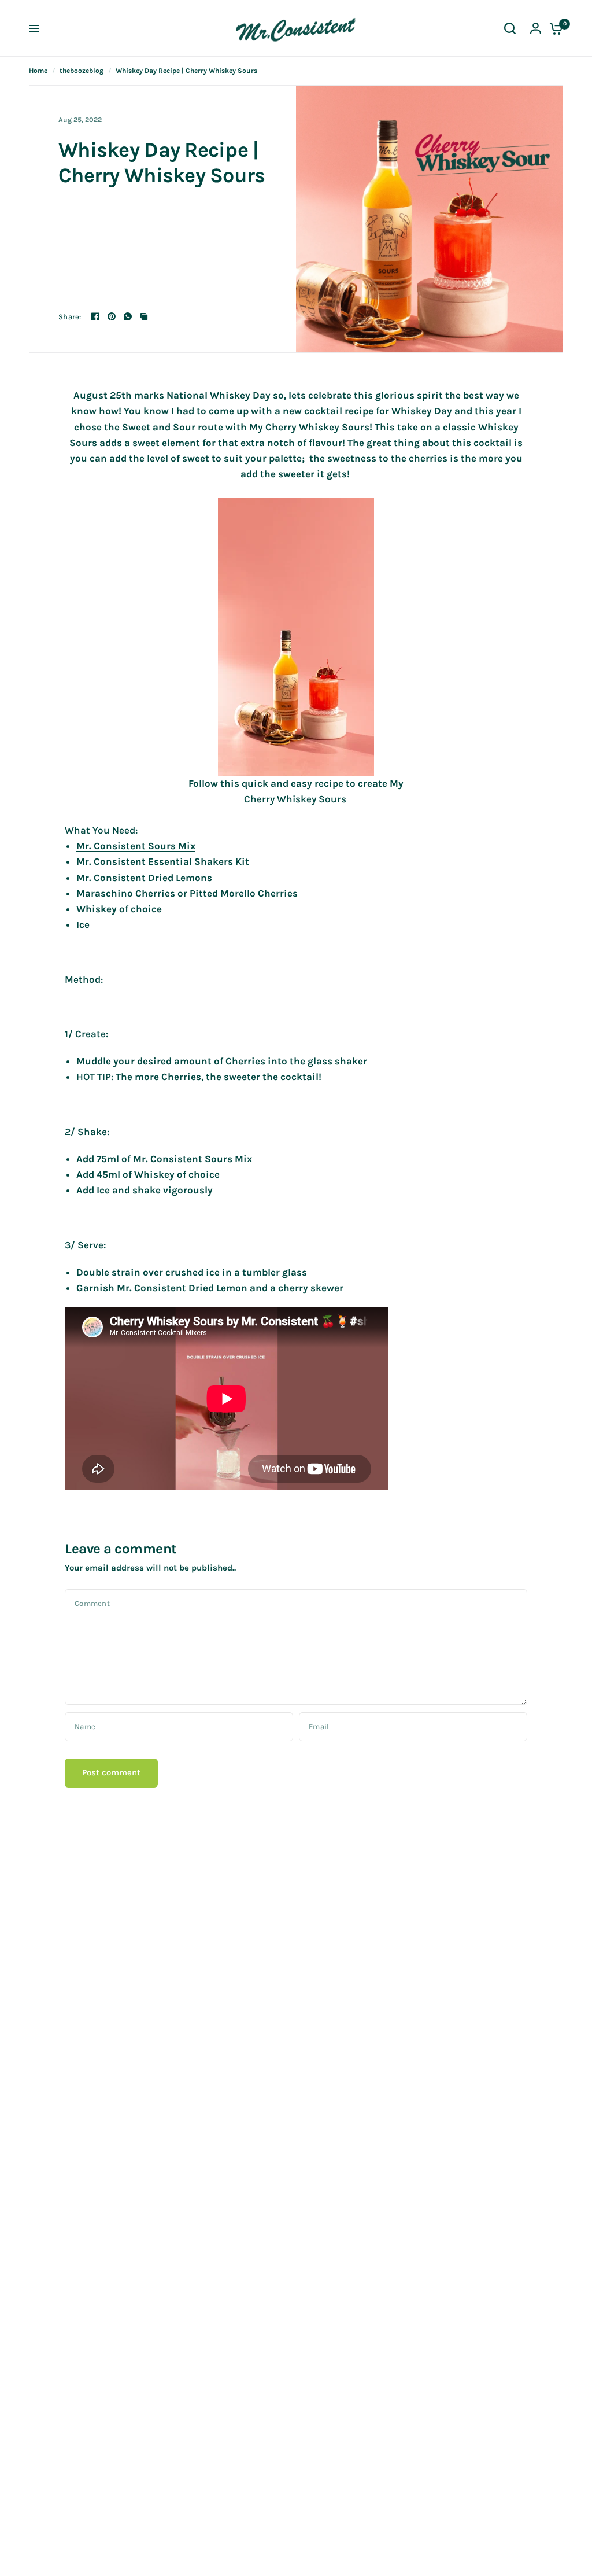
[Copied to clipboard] (144, 316)
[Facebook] (95, 316)
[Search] (510, 28)
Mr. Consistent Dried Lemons (144, 878)
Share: (70, 317)
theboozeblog (82, 71)
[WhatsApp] (128, 316)
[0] (553, 28)
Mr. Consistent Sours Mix (136, 846)
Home (38, 71)
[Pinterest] (112, 316)
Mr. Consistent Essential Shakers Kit (164, 861)
